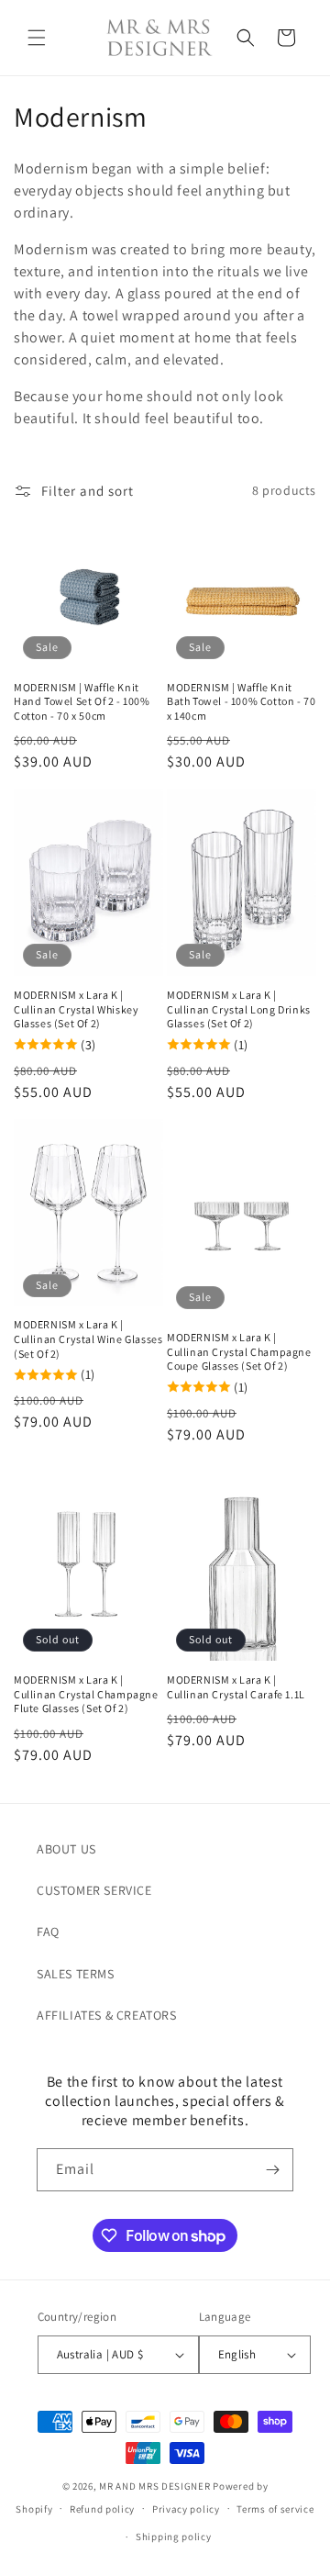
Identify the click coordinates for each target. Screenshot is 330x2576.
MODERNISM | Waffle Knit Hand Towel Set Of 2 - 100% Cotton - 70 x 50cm (82, 701)
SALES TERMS (76, 1974)
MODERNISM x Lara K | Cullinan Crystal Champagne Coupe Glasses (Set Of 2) (239, 1351)
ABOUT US (66, 1849)
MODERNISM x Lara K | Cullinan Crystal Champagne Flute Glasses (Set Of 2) (86, 1694)
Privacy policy (186, 2509)
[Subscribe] (272, 2170)
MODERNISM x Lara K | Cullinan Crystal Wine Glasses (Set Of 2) (88, 1338)
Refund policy (102, 2509)
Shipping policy (174, 2537)
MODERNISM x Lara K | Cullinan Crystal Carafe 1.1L (236, 1687)
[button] (37, 38)
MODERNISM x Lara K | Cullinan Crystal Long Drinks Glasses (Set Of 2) (239, 1009)
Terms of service (275, 2509)
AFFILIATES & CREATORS (107, 2015)
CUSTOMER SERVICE (94, 1890)
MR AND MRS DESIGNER (154, 2486)
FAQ (48, 1932)
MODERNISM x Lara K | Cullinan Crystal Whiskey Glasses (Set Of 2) (76, 1009)
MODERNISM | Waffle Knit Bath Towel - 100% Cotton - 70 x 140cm (241, 701)
